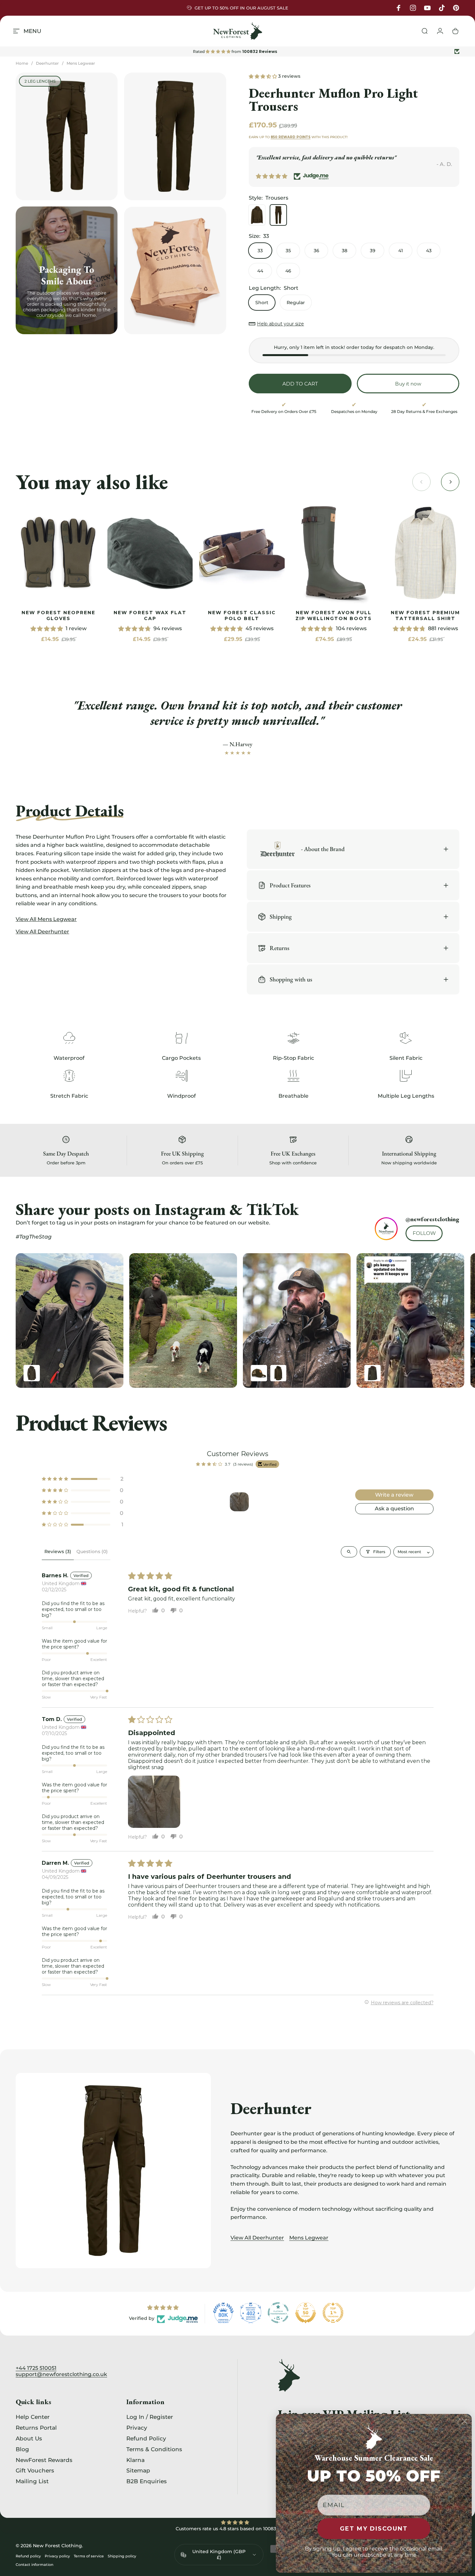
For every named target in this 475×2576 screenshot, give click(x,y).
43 (429, 251)
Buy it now (408, 384)
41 (401, 251)
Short (262, 303)
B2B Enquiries (147, 2481)
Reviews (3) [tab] (58, 1551)
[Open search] (349, 1551)
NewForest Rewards (44, 2460)
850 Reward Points (291, 137)
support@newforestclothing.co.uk (61, 2374)
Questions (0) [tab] (92, 1551)
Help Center (33, 2417)
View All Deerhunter (257, 2238)
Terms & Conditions (154, 2449)
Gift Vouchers (35, 2470)
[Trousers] (278, 215)
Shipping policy (122, 2556)
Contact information (34, 2565)
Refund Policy (146, 2438)
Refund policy (28, 2556)
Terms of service (89, 2556)
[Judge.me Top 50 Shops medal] (306, 2313)
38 (345, 251)
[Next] (440, 1321)
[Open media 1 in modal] (67, 136)
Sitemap (138, 2470)
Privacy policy (57, 2556)
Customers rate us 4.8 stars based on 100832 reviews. (237, 2529)
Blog (22, 2449)
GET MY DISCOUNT (374, 2529)
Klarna (135, 2460)
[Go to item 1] (239, 1501)
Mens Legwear (81, 63)
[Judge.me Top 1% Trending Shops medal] (333, 2313)
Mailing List (32, 2481)
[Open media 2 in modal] (175, 136)
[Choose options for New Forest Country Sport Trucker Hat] (259, 1373)
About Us (29, 2438)
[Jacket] (257, 215)
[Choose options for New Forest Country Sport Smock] (278, 1373)
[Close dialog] (465, 2421)
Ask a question (394, 1508)
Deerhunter (47, 63)
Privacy (137, 2428)
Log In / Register (150, 2417)
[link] (58, 553)
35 (288, 251)
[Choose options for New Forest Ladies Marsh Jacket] (372, 1373)
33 (260, 251)
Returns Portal (36, 2428)
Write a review (394, 1494)
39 (373, 251)
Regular (296, 303)
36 (317, 251)
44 (260, 271)
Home (22, 63)
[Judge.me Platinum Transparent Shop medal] (278, 2313)
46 (288, 271)
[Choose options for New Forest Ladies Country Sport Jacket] (32, 1373)
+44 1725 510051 (36, 2368)
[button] (263, 76)
